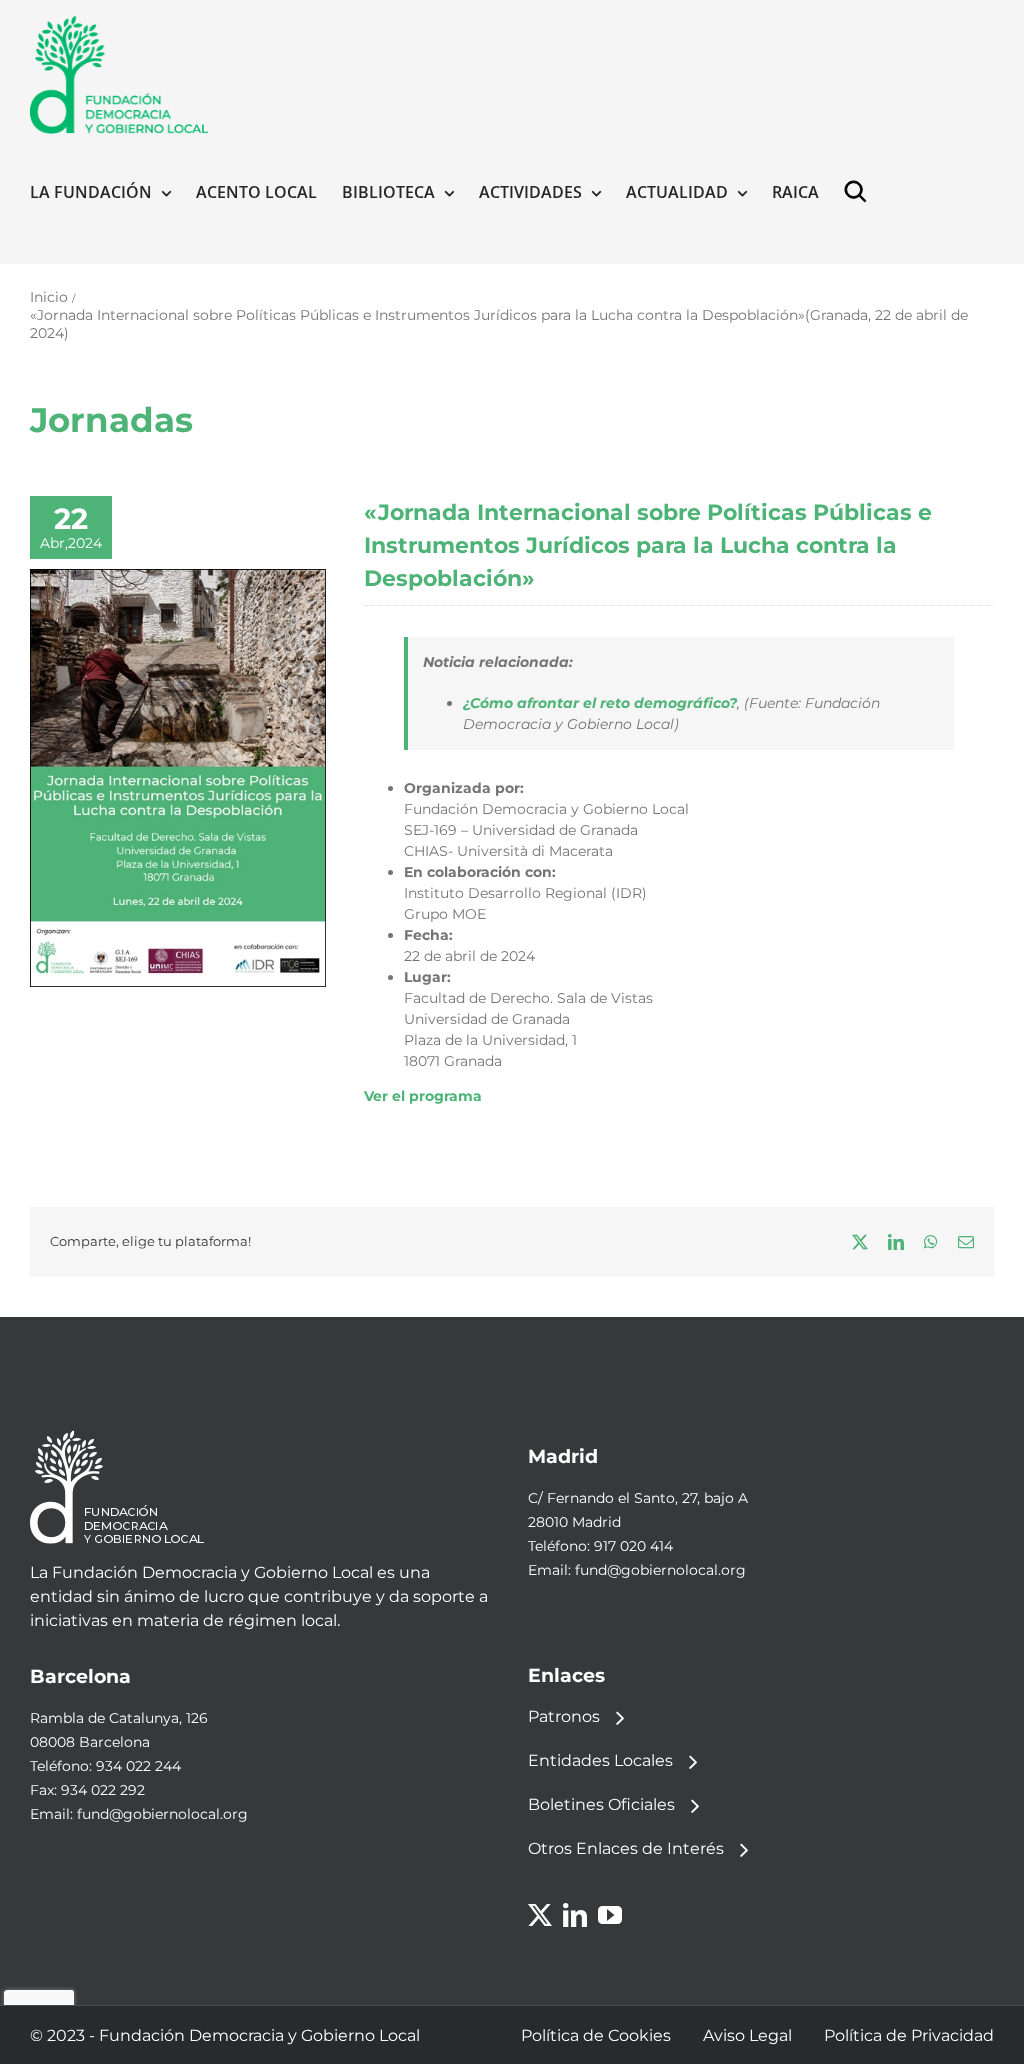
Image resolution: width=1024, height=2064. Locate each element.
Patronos (564, 1716)
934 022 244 (138, 1766)
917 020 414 (633, 1546)
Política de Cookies (596, 2035)
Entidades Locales (600, 1760)
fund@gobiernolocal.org (660, 1570)
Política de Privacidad (909, 2035)
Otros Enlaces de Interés (626, 1848)
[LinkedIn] (575, 1915)
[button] (860, 192)
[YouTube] (610, 1915)
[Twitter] (540, 1915)
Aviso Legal (747, 2035)
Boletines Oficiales (601, 1804)
